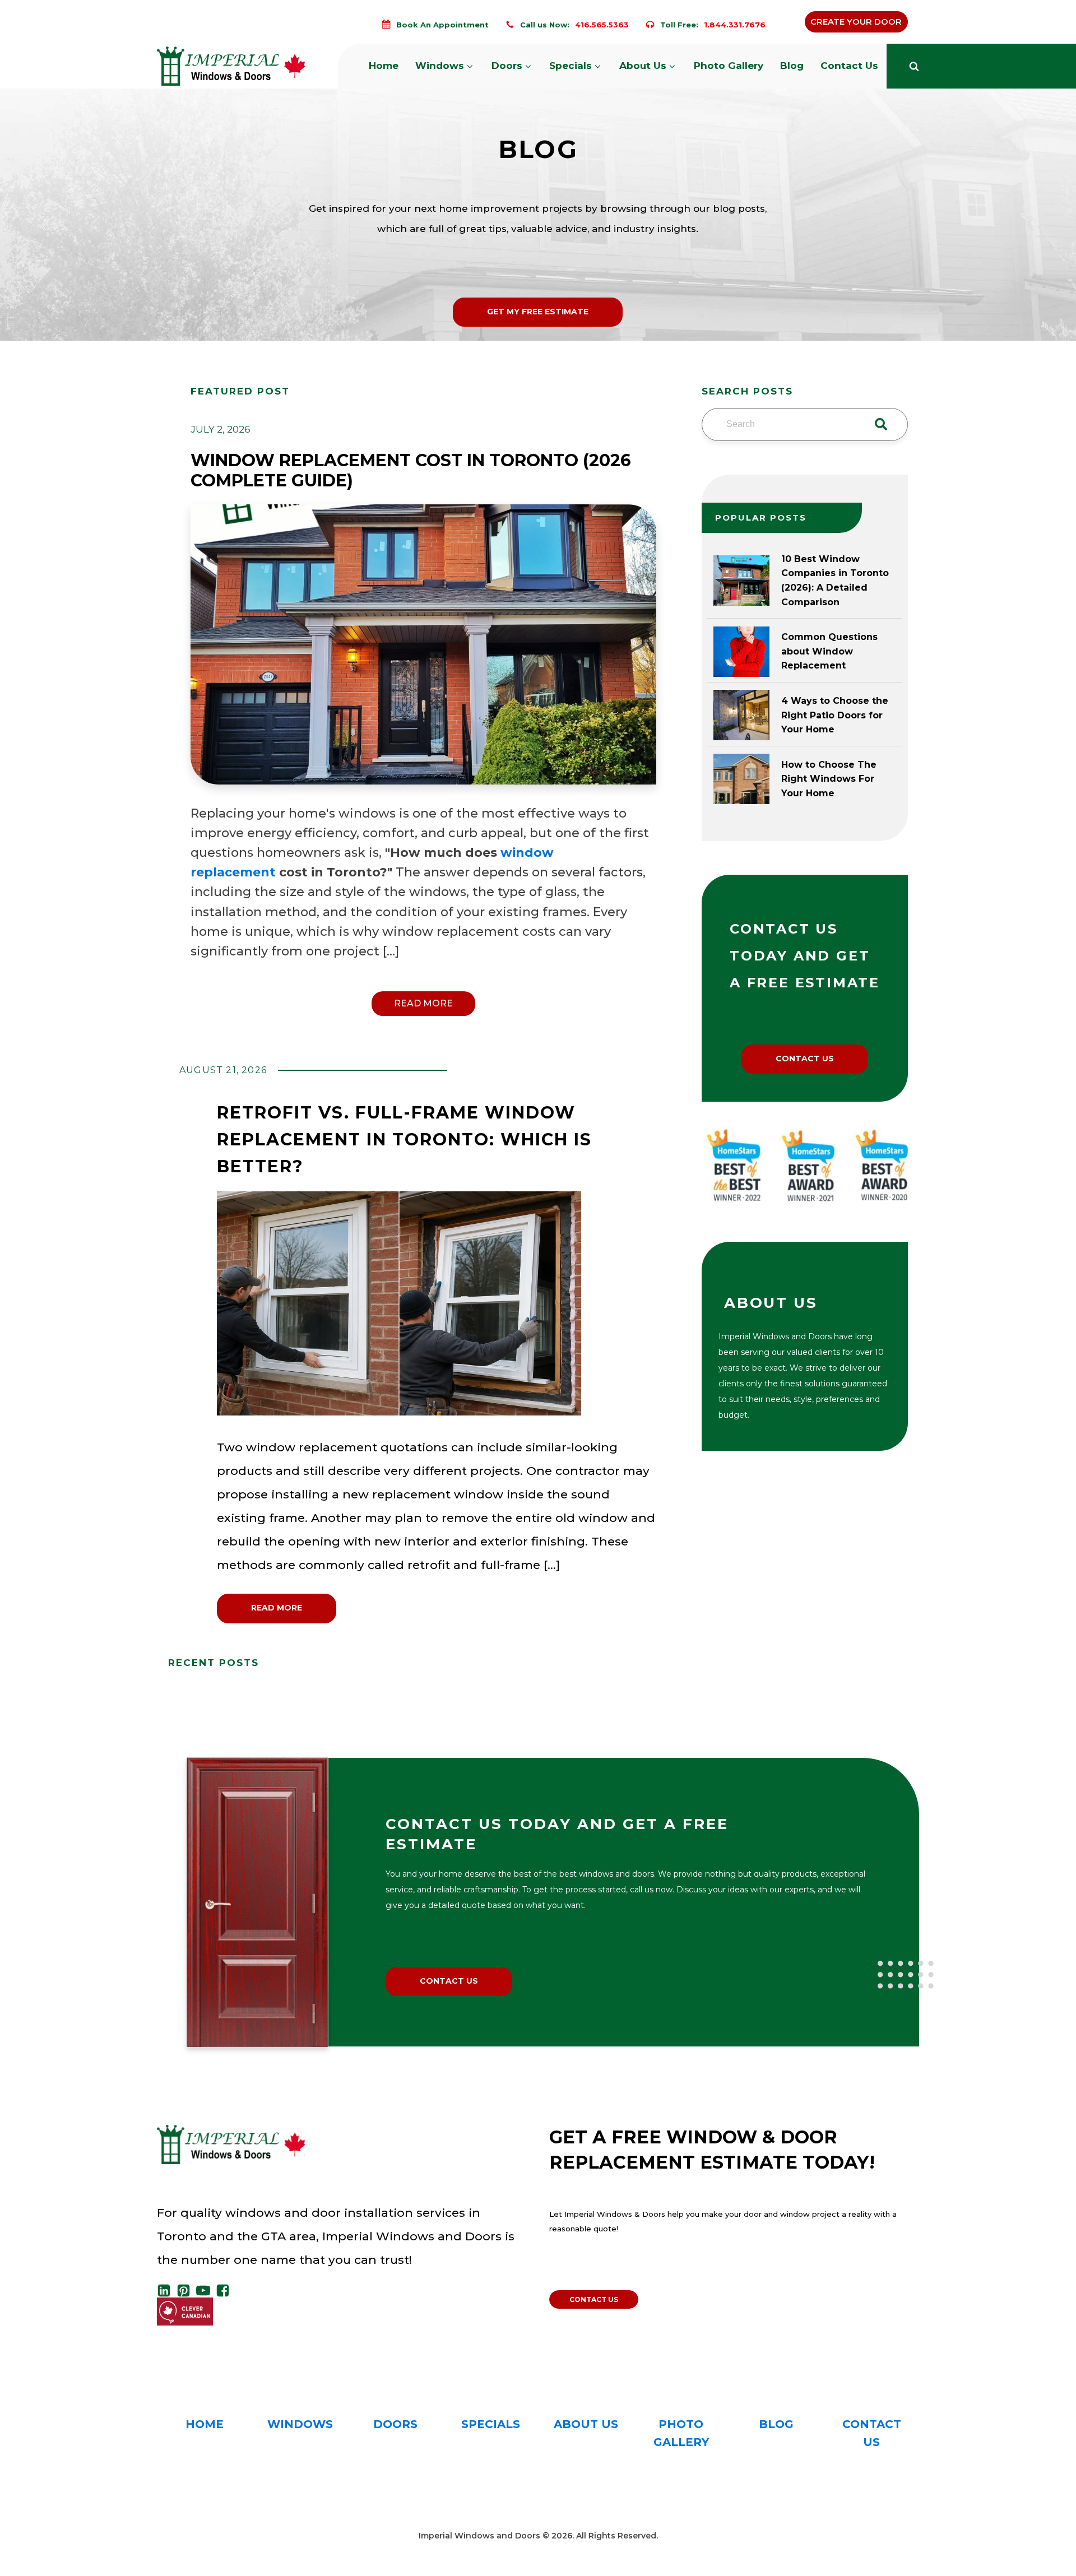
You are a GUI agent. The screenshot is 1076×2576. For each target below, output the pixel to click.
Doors (507, 66)
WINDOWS (300, 2424)
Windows (440, 66)
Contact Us (849, 66)
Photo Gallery (729, 66)
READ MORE (423, 1003)
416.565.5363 (602, 25)
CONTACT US (805, 1059)
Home (384, 66)
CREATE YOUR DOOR (856, 22)
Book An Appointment (442, 25)
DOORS (395, 2424)
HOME (205, 2424)
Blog (792, 66)
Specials (571, 66)
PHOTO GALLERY (681, 2433)
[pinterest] (186, 2290)
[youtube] (206, 2290)
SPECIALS (491, 2424)
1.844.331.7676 (735, 25)
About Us (643, 66)
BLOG (776, 2424)
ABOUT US (586, 2424)
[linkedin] (167, 2290)
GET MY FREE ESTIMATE (538, 312)
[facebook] (226, 2290)
